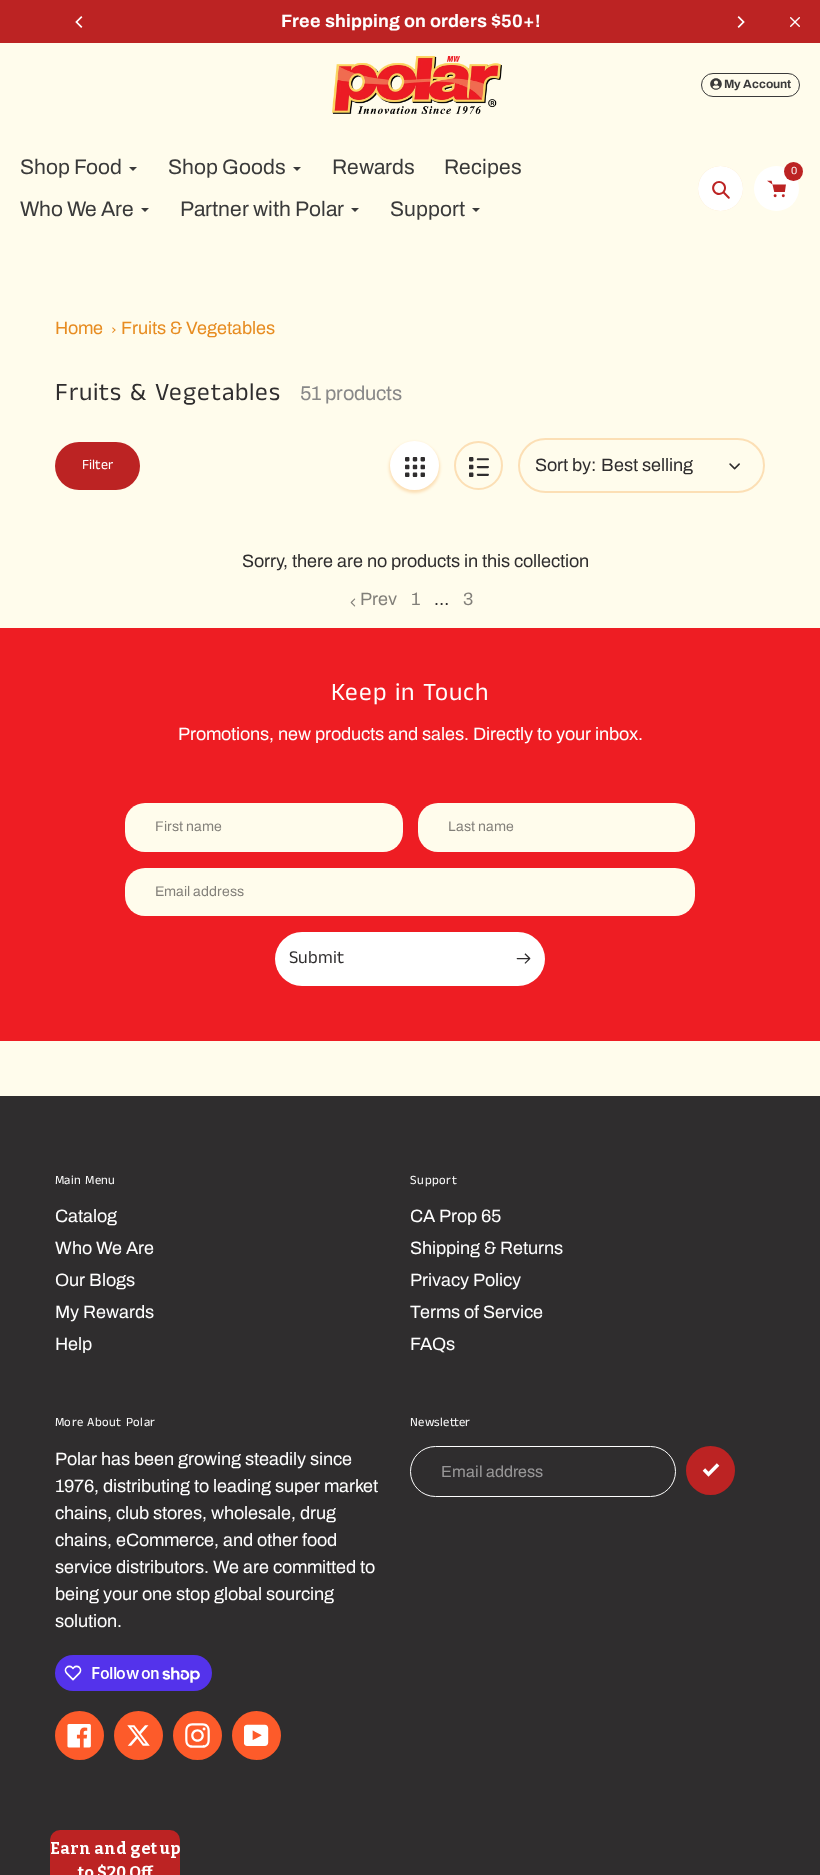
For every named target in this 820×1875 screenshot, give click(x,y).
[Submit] (710, 1470)
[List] (478, 465)
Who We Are (104, 1248)
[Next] (740, 22)
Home (79, 328)
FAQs (432, 1344)
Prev (378, 599)
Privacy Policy (465, 1280)
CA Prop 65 (455, 1216)
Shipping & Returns (486, 1248)
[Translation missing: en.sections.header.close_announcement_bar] (795, 22)
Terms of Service (476, 1312)
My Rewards (104, 1312)
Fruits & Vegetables (198, 328)
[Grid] (414, 465)
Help (73, 1344)
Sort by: (565, 465)
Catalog (86, 1216)
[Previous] (80, 22)
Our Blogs (95, 1280)
